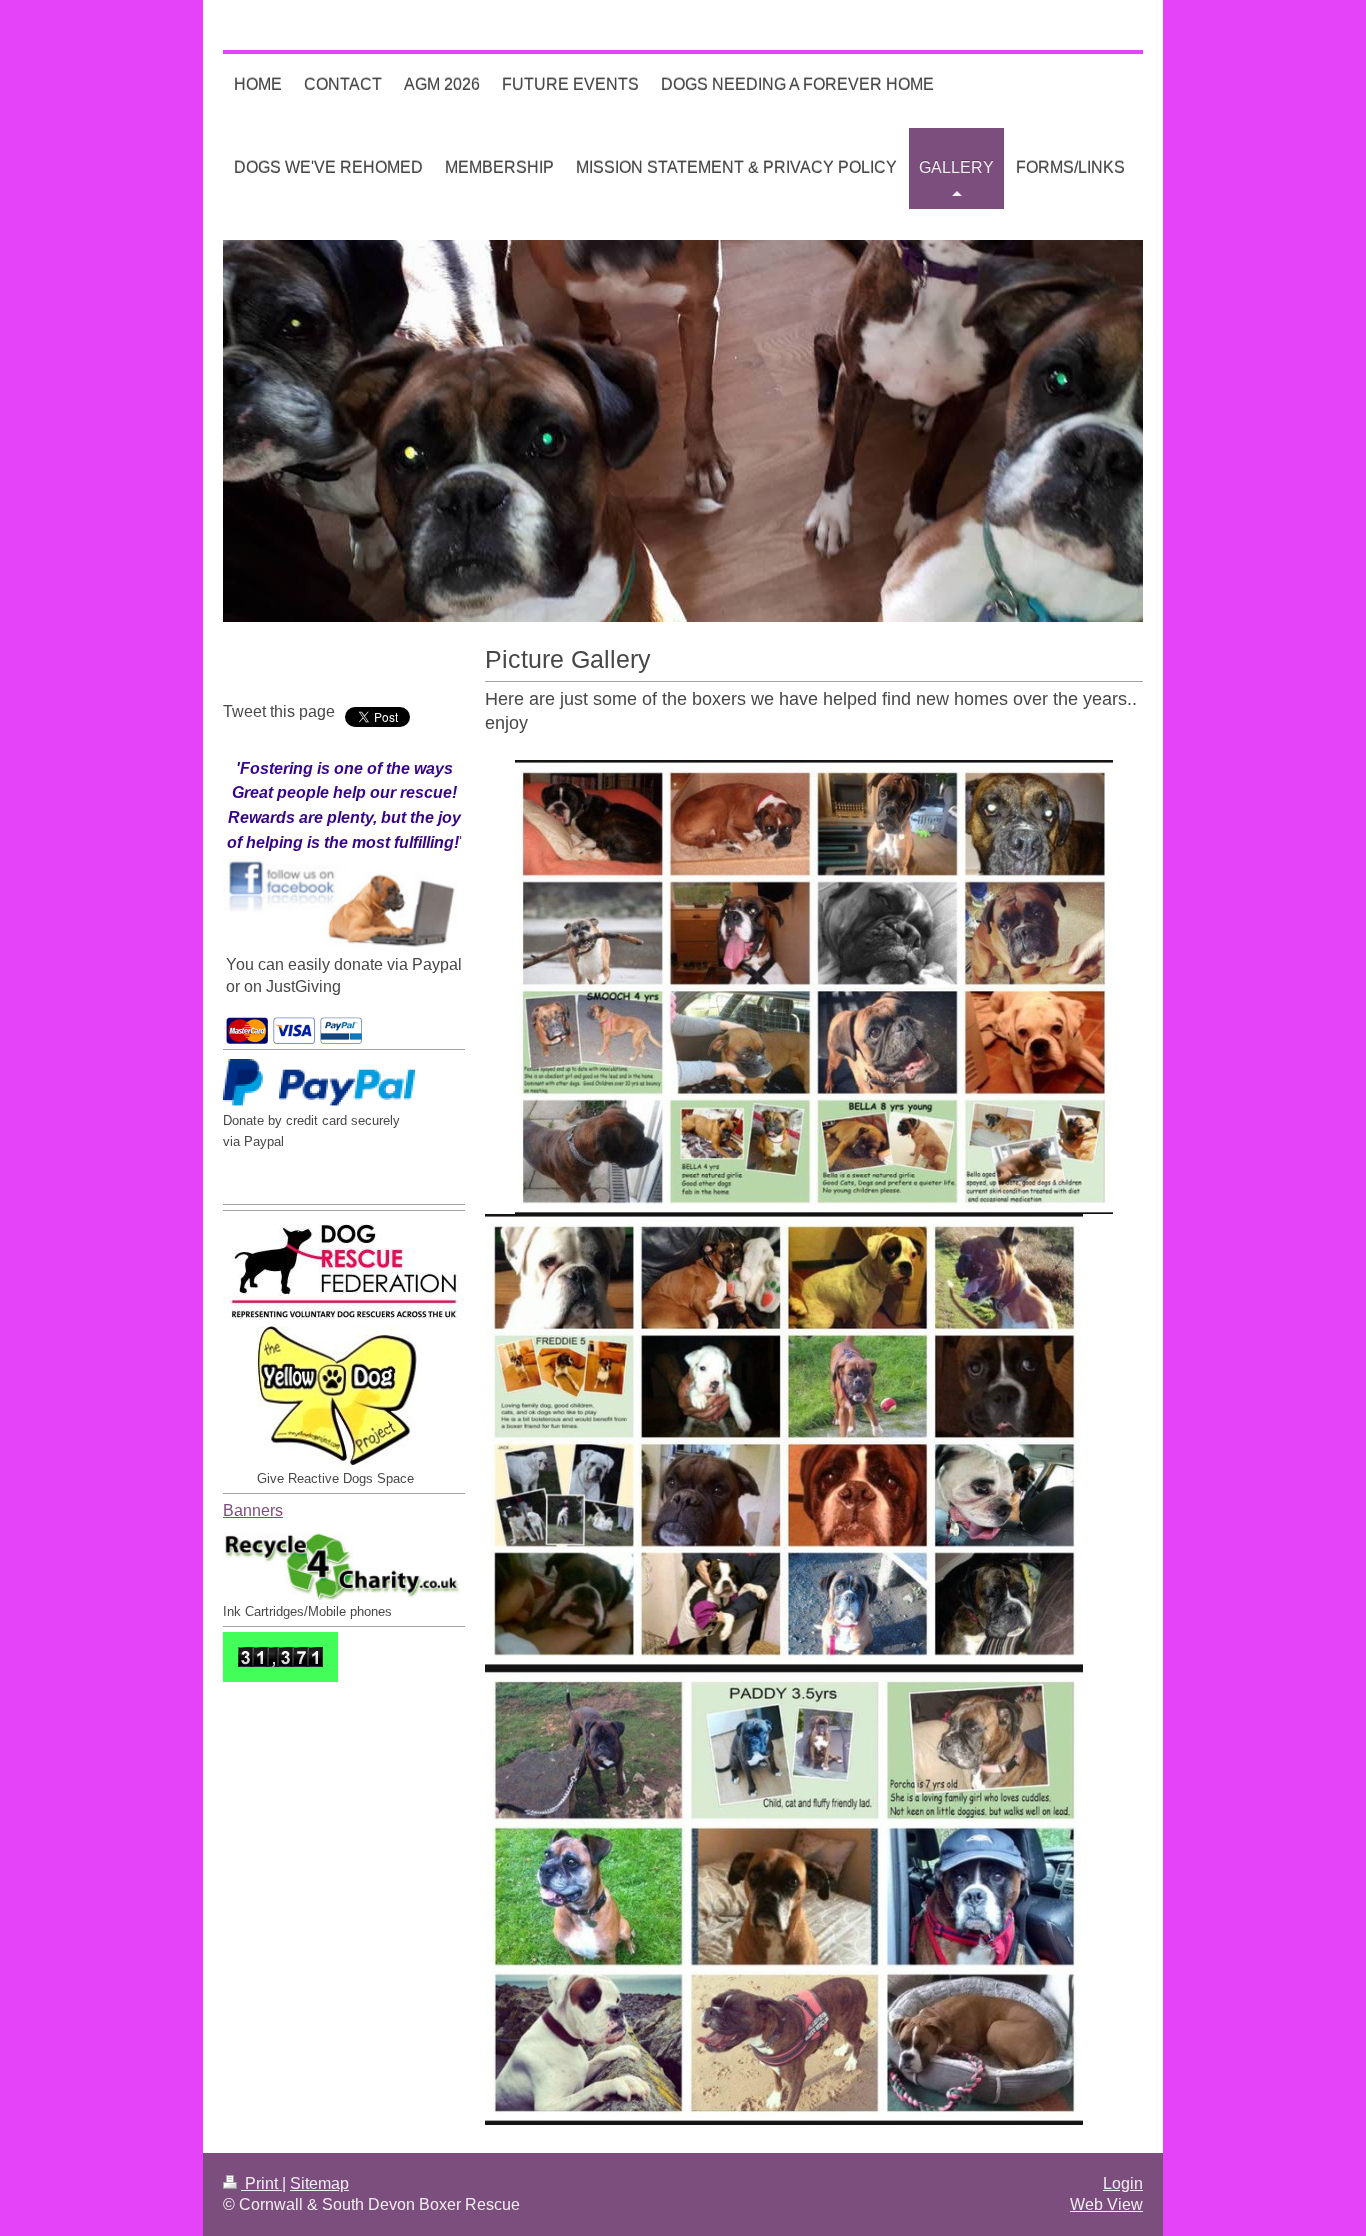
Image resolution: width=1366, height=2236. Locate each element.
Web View (1106, 2204)
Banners (253, 1510)
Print (261, 2183)
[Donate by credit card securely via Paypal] (319, 1084)
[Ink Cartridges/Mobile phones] (344, 1562)
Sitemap (319, 2183)
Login (1123, 2183)
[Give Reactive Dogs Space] (344, 1396)
